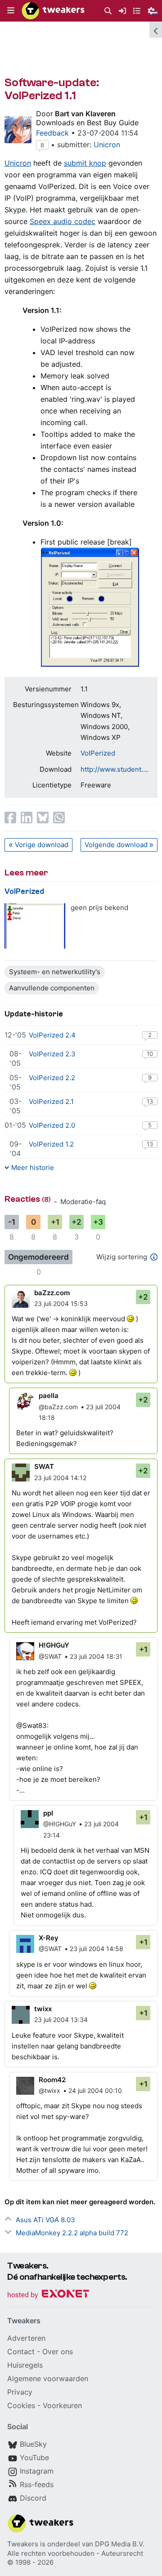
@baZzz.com (58, 1407)
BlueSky (33, 2444)
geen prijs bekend (99, 908)
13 (150, 1101)
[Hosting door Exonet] (48, 2295)
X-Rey (49, 1938)
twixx (43, 2009)
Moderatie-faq (83, 1202)
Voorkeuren (62, 2405)
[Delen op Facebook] (10, 818)
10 (150, 1054)
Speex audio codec (63, 221)
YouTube (34, 2457)
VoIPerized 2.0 (52, 1125)
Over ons (58, 2352)
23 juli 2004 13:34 (61, 2020)
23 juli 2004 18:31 (96, 1656)
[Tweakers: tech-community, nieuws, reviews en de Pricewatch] (53, 11)
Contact (21, 2352)
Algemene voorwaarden (48, 2378)
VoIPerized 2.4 (52, 1035)
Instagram (37, 2471)
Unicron (107, 145)
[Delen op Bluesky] (43, 818)
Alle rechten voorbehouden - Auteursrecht (75, 2553)
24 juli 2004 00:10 (95, 2090)
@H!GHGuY (60, 1824)
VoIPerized (98, 753)
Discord (33, 2498)
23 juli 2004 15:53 (61, 1303)
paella (49, 1396)
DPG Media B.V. (120, 2544)
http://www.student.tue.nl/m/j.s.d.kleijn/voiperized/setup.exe (115, 769)
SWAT (44, 1466)
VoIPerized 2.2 (52, 1078)
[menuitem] (108, 11)
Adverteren (26, 2338)
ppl (48, 1813)
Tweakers (23, 2544)
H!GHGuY (54, 1645)
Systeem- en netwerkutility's (55, 972)
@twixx (49, 2090)
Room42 (52, 2080)
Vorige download (42, 845)
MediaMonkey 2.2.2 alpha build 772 (72, 2233)
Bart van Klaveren (85, 114)
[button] (11, 11)
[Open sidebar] (156, 30)
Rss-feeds (37, 2484)
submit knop (85, 163)
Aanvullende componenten (52, 988)
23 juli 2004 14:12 (60, 1478)
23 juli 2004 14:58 (97, 1949)
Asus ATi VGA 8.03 (45, 2220)
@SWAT (50, 1656)
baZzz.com (52, 1293)
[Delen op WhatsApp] (59, 818)
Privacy (20, 2392)
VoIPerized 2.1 (51, 1101)
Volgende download (116, 845)
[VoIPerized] (35, 926)
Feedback (52, 133)
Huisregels (25, 2365)
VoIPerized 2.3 (52, 1054)
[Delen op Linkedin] (27, 818)
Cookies (21, 2405)
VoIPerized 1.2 (51, 1144)
